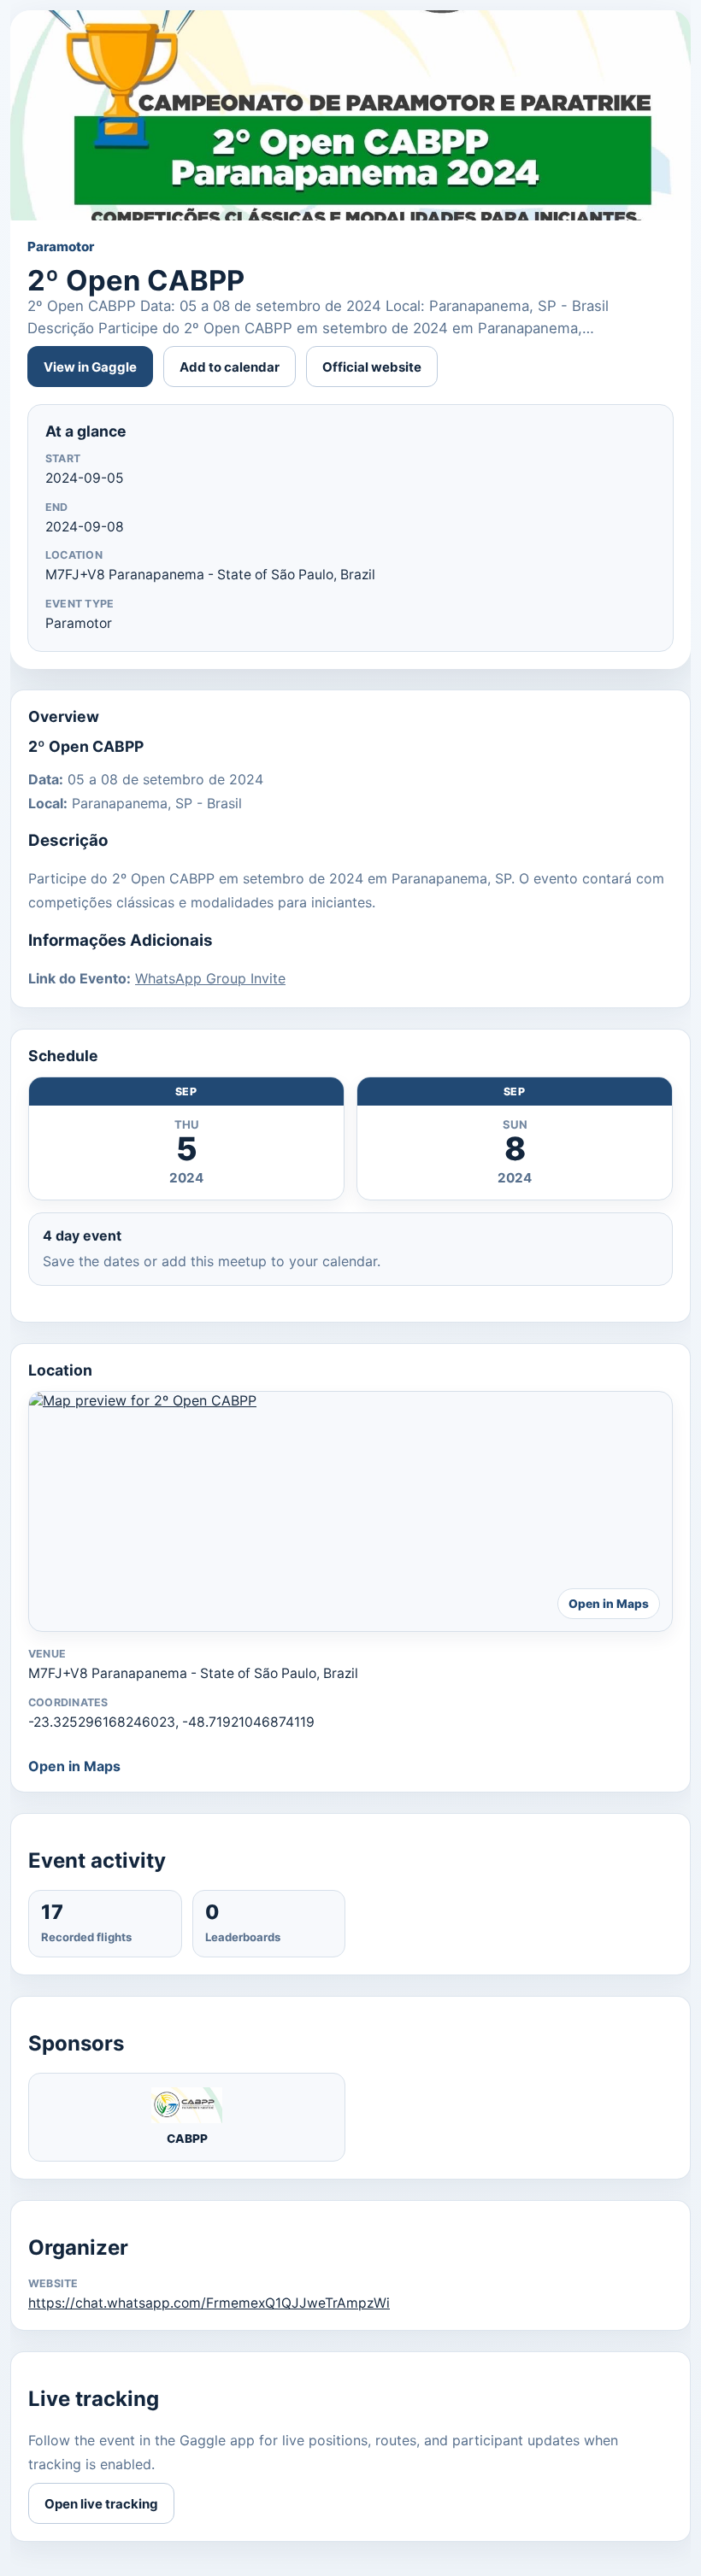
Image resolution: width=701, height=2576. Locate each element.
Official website (372, 367)
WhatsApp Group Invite (210, 978)
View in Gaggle (90, 367)
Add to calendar (230, 367)
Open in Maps (74, 1766)
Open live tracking (101, 2504)
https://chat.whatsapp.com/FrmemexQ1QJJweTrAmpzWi (209, 2303)
